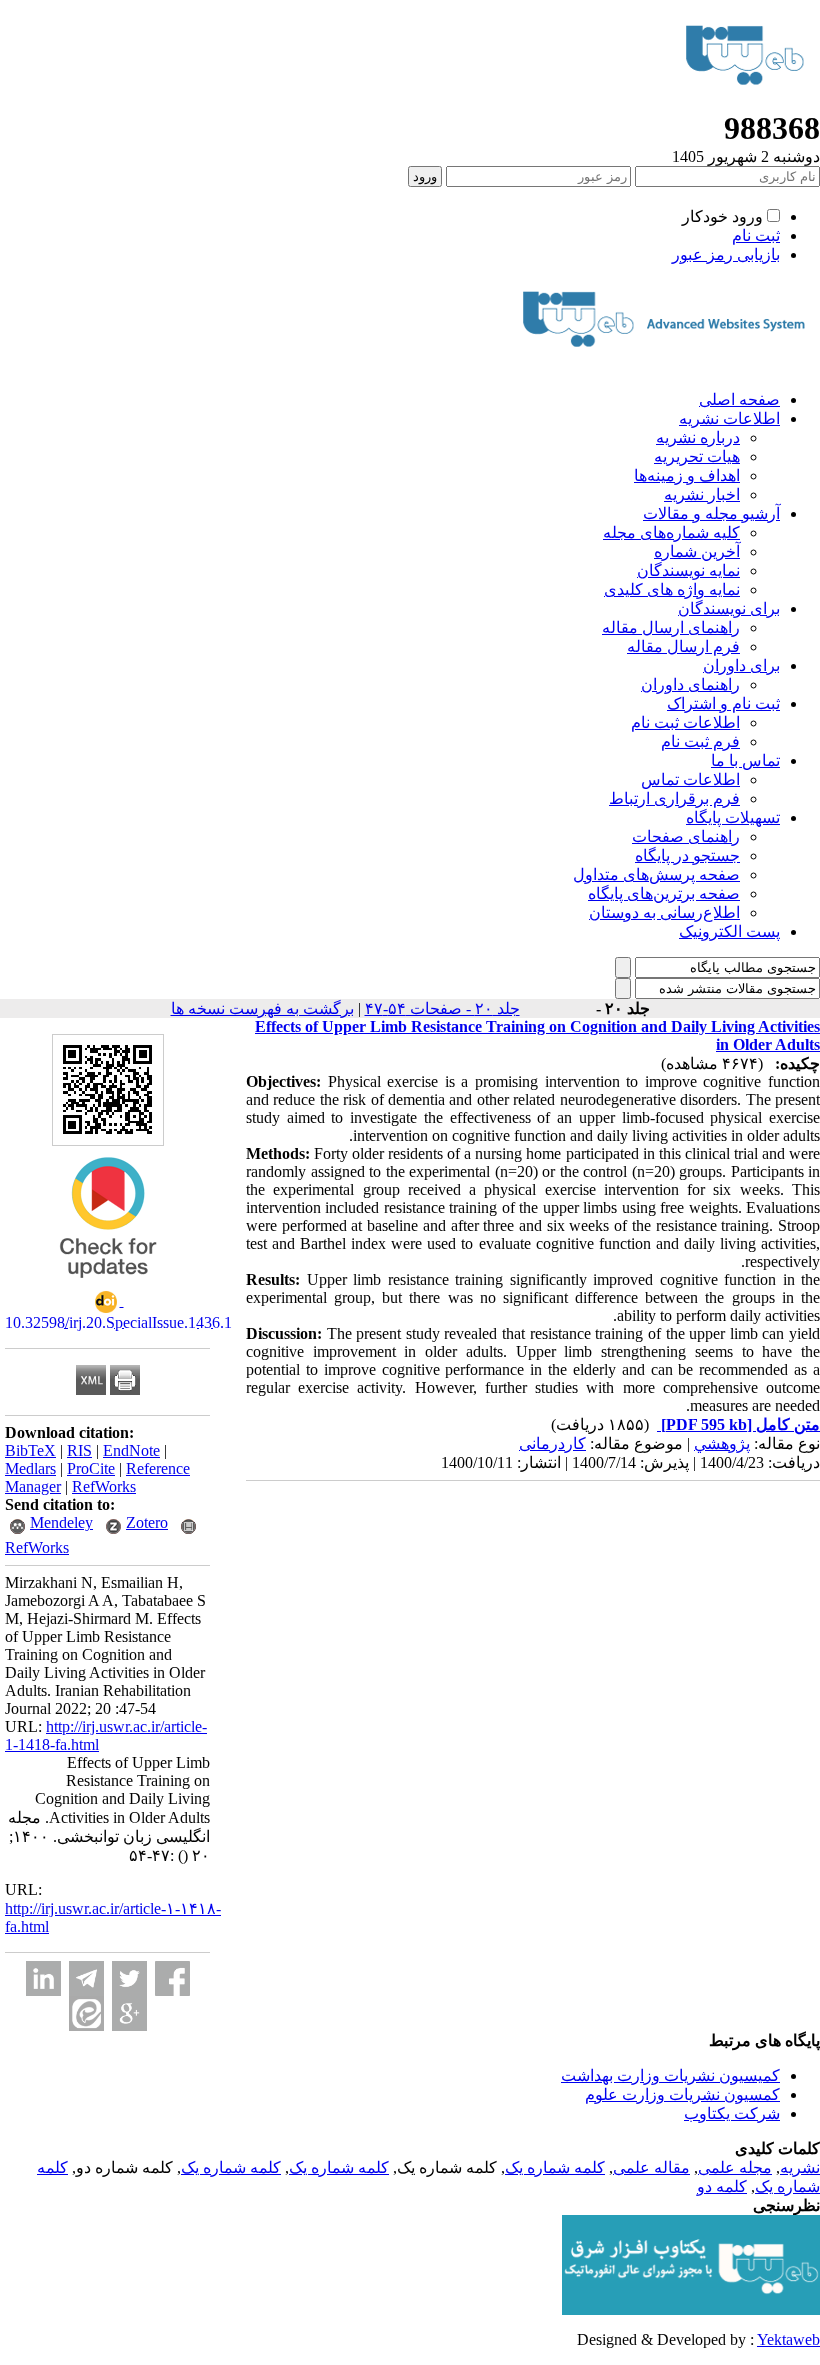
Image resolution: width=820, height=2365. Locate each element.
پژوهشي (722, 1443)
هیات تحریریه (697, 456)
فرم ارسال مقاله (683, 646)
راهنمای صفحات (686, 836)
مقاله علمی (651, 2167)
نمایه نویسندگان (688, 570)
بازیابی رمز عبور (726, 254)
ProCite (91, 1468)
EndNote (131, 1450)
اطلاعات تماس (690, 779)
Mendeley (61, 1522)
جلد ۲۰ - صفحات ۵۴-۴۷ (442, 1008)
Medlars (30, 1468)
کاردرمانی (552, 1443)
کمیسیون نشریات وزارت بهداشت (670, 2075)
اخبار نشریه (702, 494)
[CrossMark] (108, 1284)
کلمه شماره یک (555, 2167)
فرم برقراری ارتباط (674, 798)
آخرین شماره (697, 551)
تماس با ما (745, 760)
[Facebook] (172, 1978)
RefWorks (104, 1486)
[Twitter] (129, 1978)
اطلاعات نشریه (729, 418)
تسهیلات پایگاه (733, 817)
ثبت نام (756, 235)
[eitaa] (86, 2013)
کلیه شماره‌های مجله (671, 532)
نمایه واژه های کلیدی (672, 589)
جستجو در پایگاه (687, 855)
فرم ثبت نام (700, 741)
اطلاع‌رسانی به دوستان (664, 912)
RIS (79, 1450)
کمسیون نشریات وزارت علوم (682, 2094)
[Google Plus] (129, 2013)
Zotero (147, 1522)
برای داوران (741, 665)
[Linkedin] (43, 1978)
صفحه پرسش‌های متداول (656, 874)
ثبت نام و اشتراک (723, 703)
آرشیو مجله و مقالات (711, 513)
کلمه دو (722, 2186)
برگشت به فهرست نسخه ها (262, 1008)
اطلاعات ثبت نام (685, 722)
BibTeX (30, 1450)
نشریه (800, 2167)
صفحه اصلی (739, 399)
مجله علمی (735, 2167)
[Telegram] (86, 1978)
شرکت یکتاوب (732, 2113)
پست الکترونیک (729, 931)
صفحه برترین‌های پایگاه (664, 893)
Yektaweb (788, 2339)
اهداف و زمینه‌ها (687, 475)
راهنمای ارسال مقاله (671, 627)
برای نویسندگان (729, 608)
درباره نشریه (698, 437)
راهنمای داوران (690, 684)
